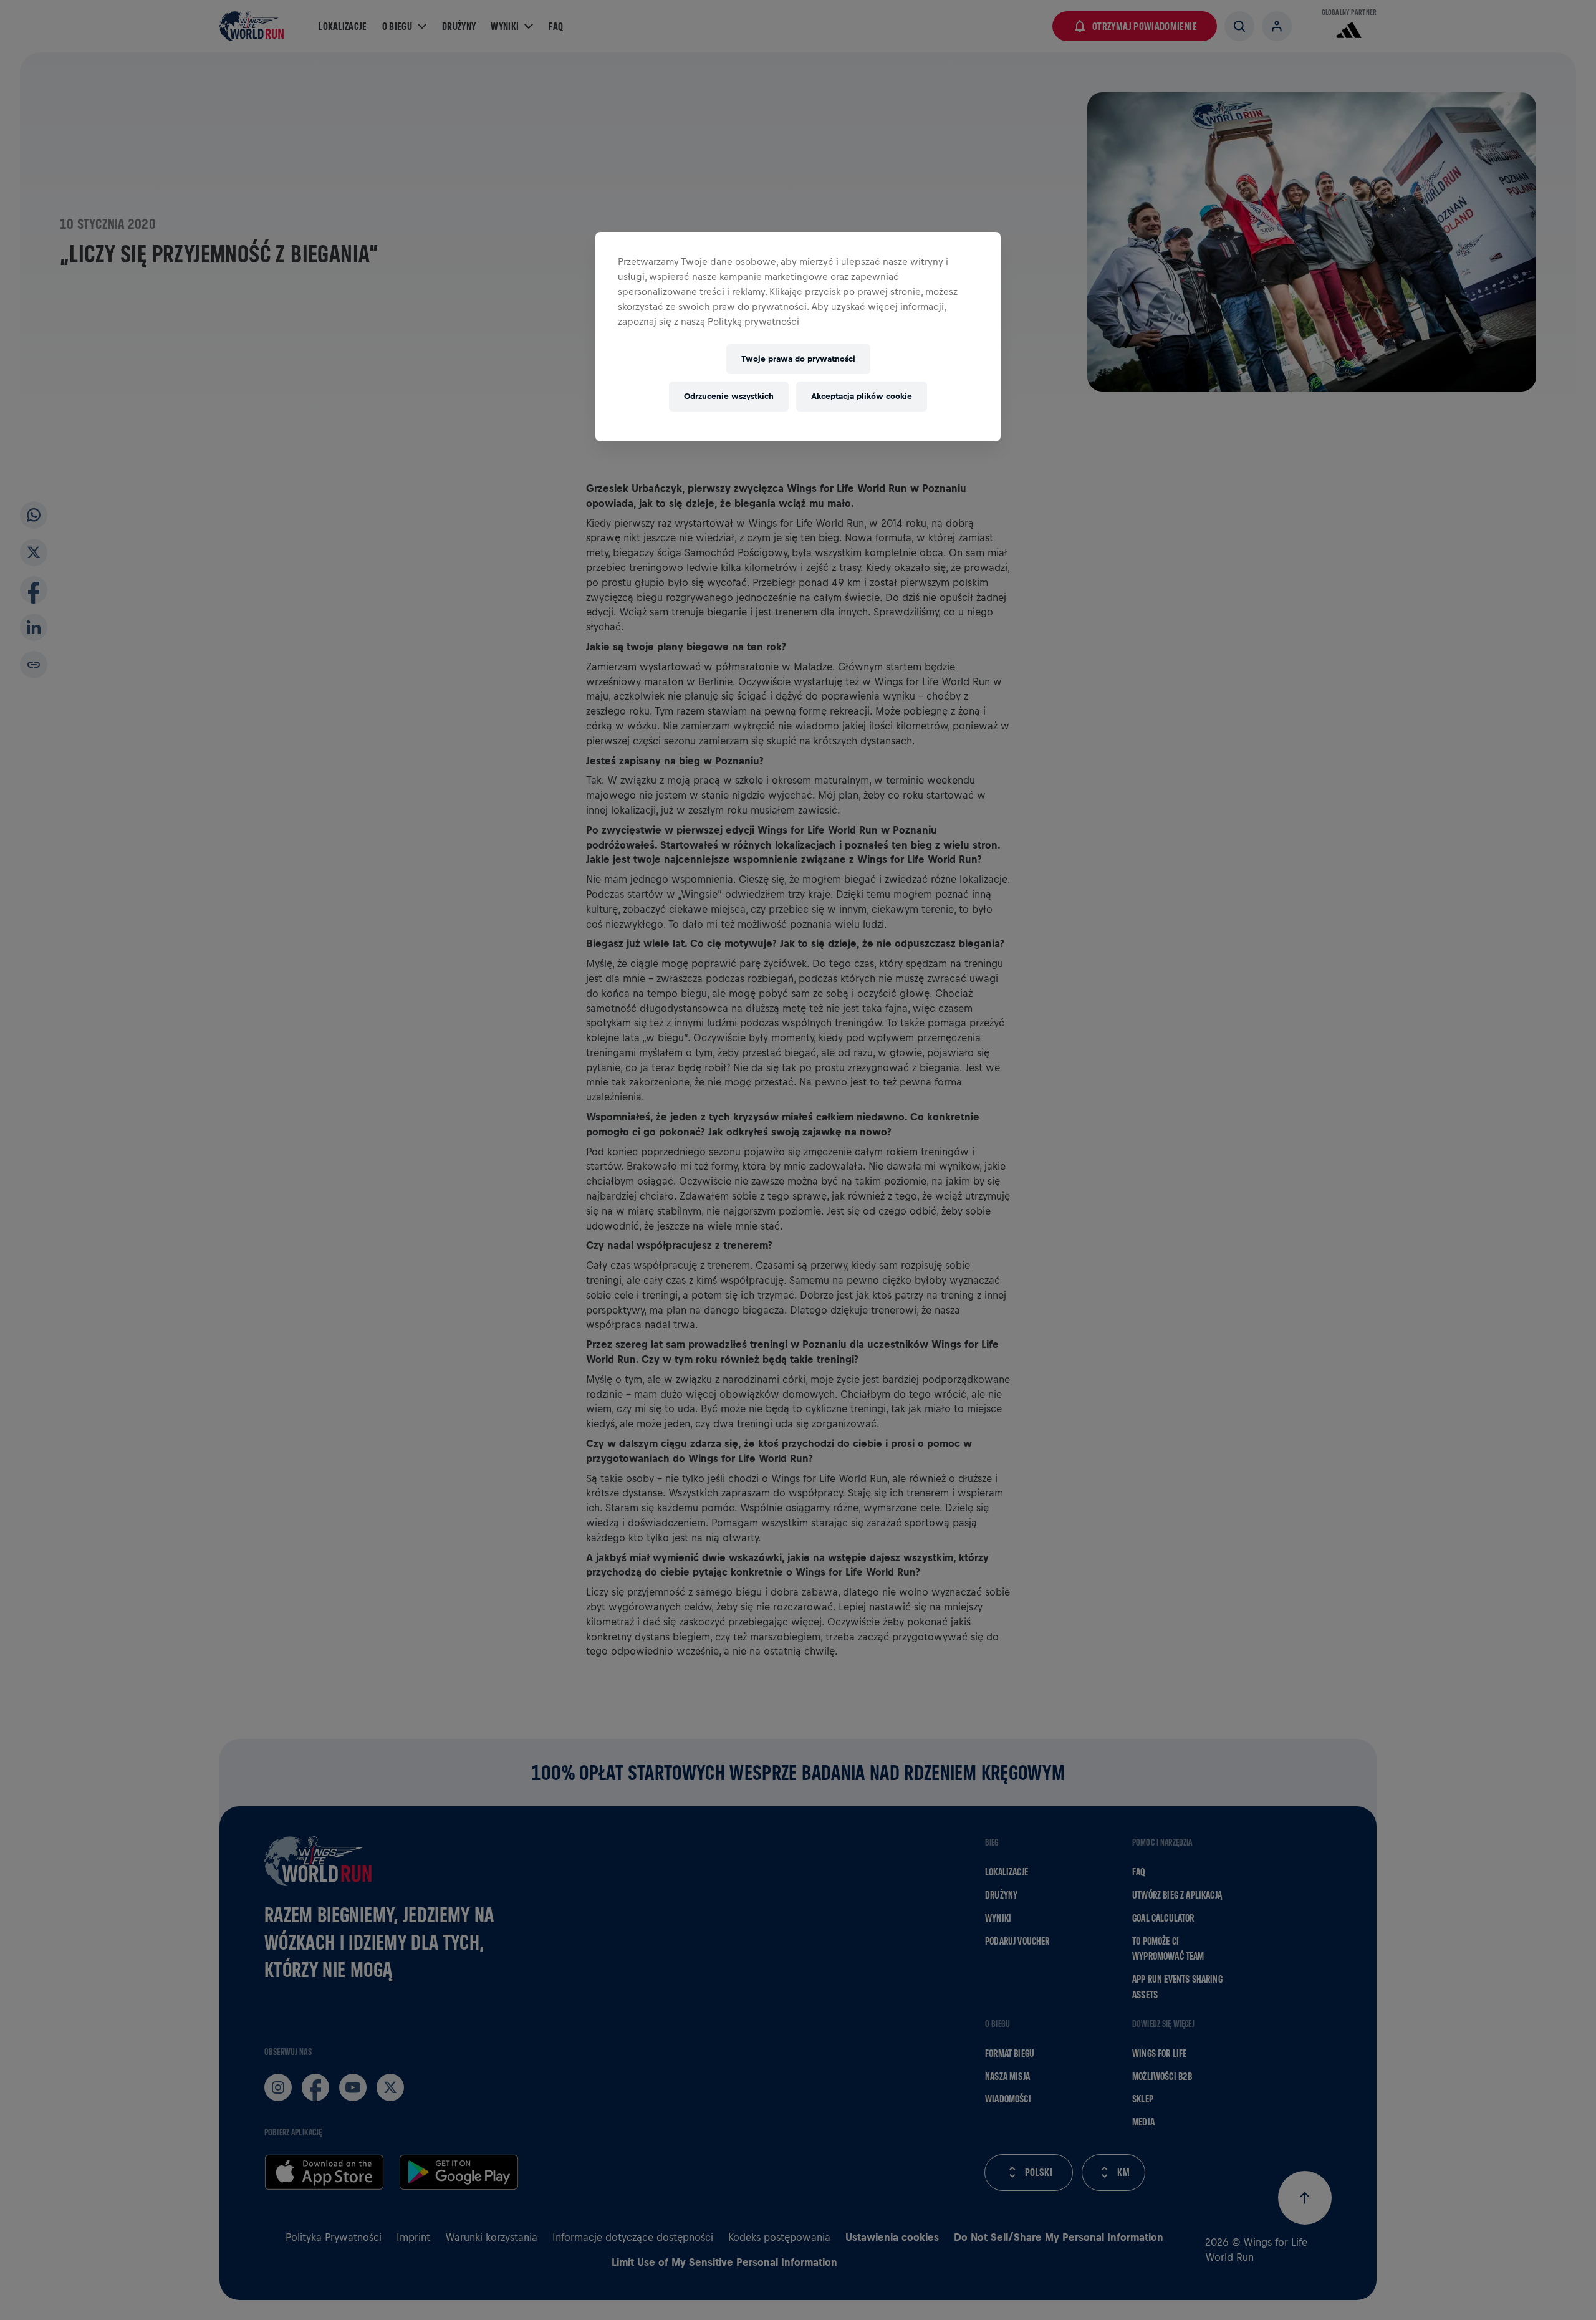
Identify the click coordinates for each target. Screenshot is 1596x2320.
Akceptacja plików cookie (862, 396)
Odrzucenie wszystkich (729, 396)
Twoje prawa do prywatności (798, 359)
